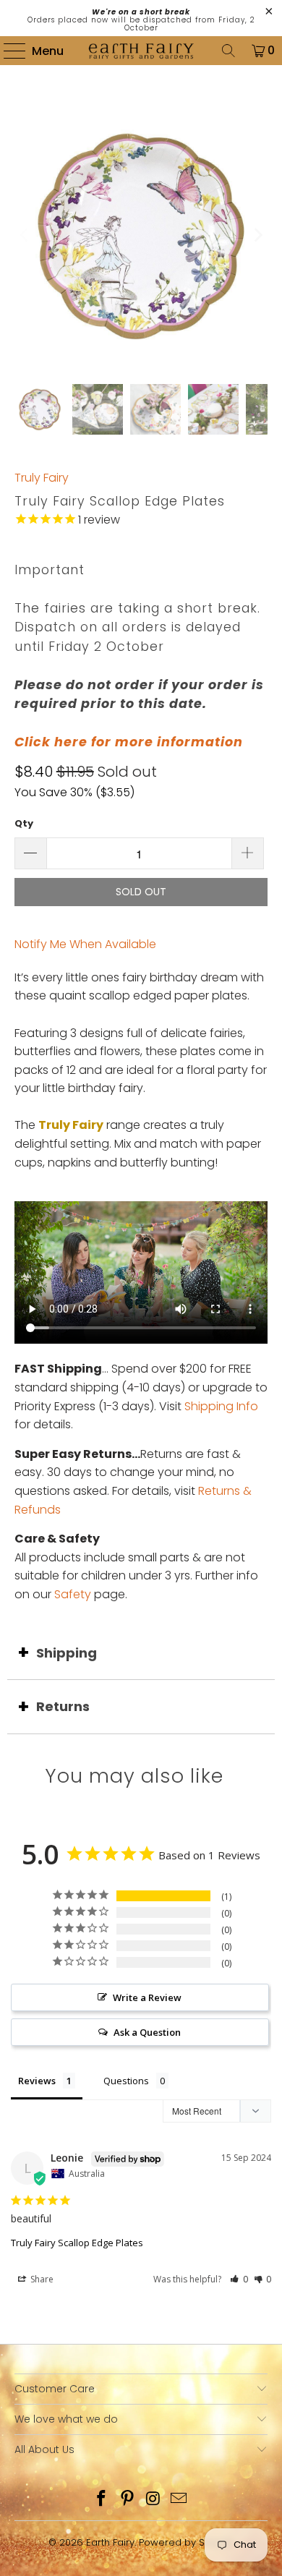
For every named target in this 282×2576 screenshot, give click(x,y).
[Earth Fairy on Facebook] (102, 2500)
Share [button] (41, 2279)
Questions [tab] (126, 2081)
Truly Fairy (42, 478)
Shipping (67, 1653)
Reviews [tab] (37, 2081)
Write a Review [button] (147, 1997)
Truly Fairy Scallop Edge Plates (77, 2243)
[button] (239, 2279)
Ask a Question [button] (147, 2032)
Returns (63, 1706)
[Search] (228, 51)
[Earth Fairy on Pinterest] (127, 2500)
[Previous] (25, 235)
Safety (73, 1594)
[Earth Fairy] (141, 51)
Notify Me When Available (85, 944)
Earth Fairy (110, 2542)
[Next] (257, 235)
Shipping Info (221, 1406)
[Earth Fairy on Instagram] (153, 2500)
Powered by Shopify (186, 2542)
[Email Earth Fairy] (179, 2500)
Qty (24, 823)
